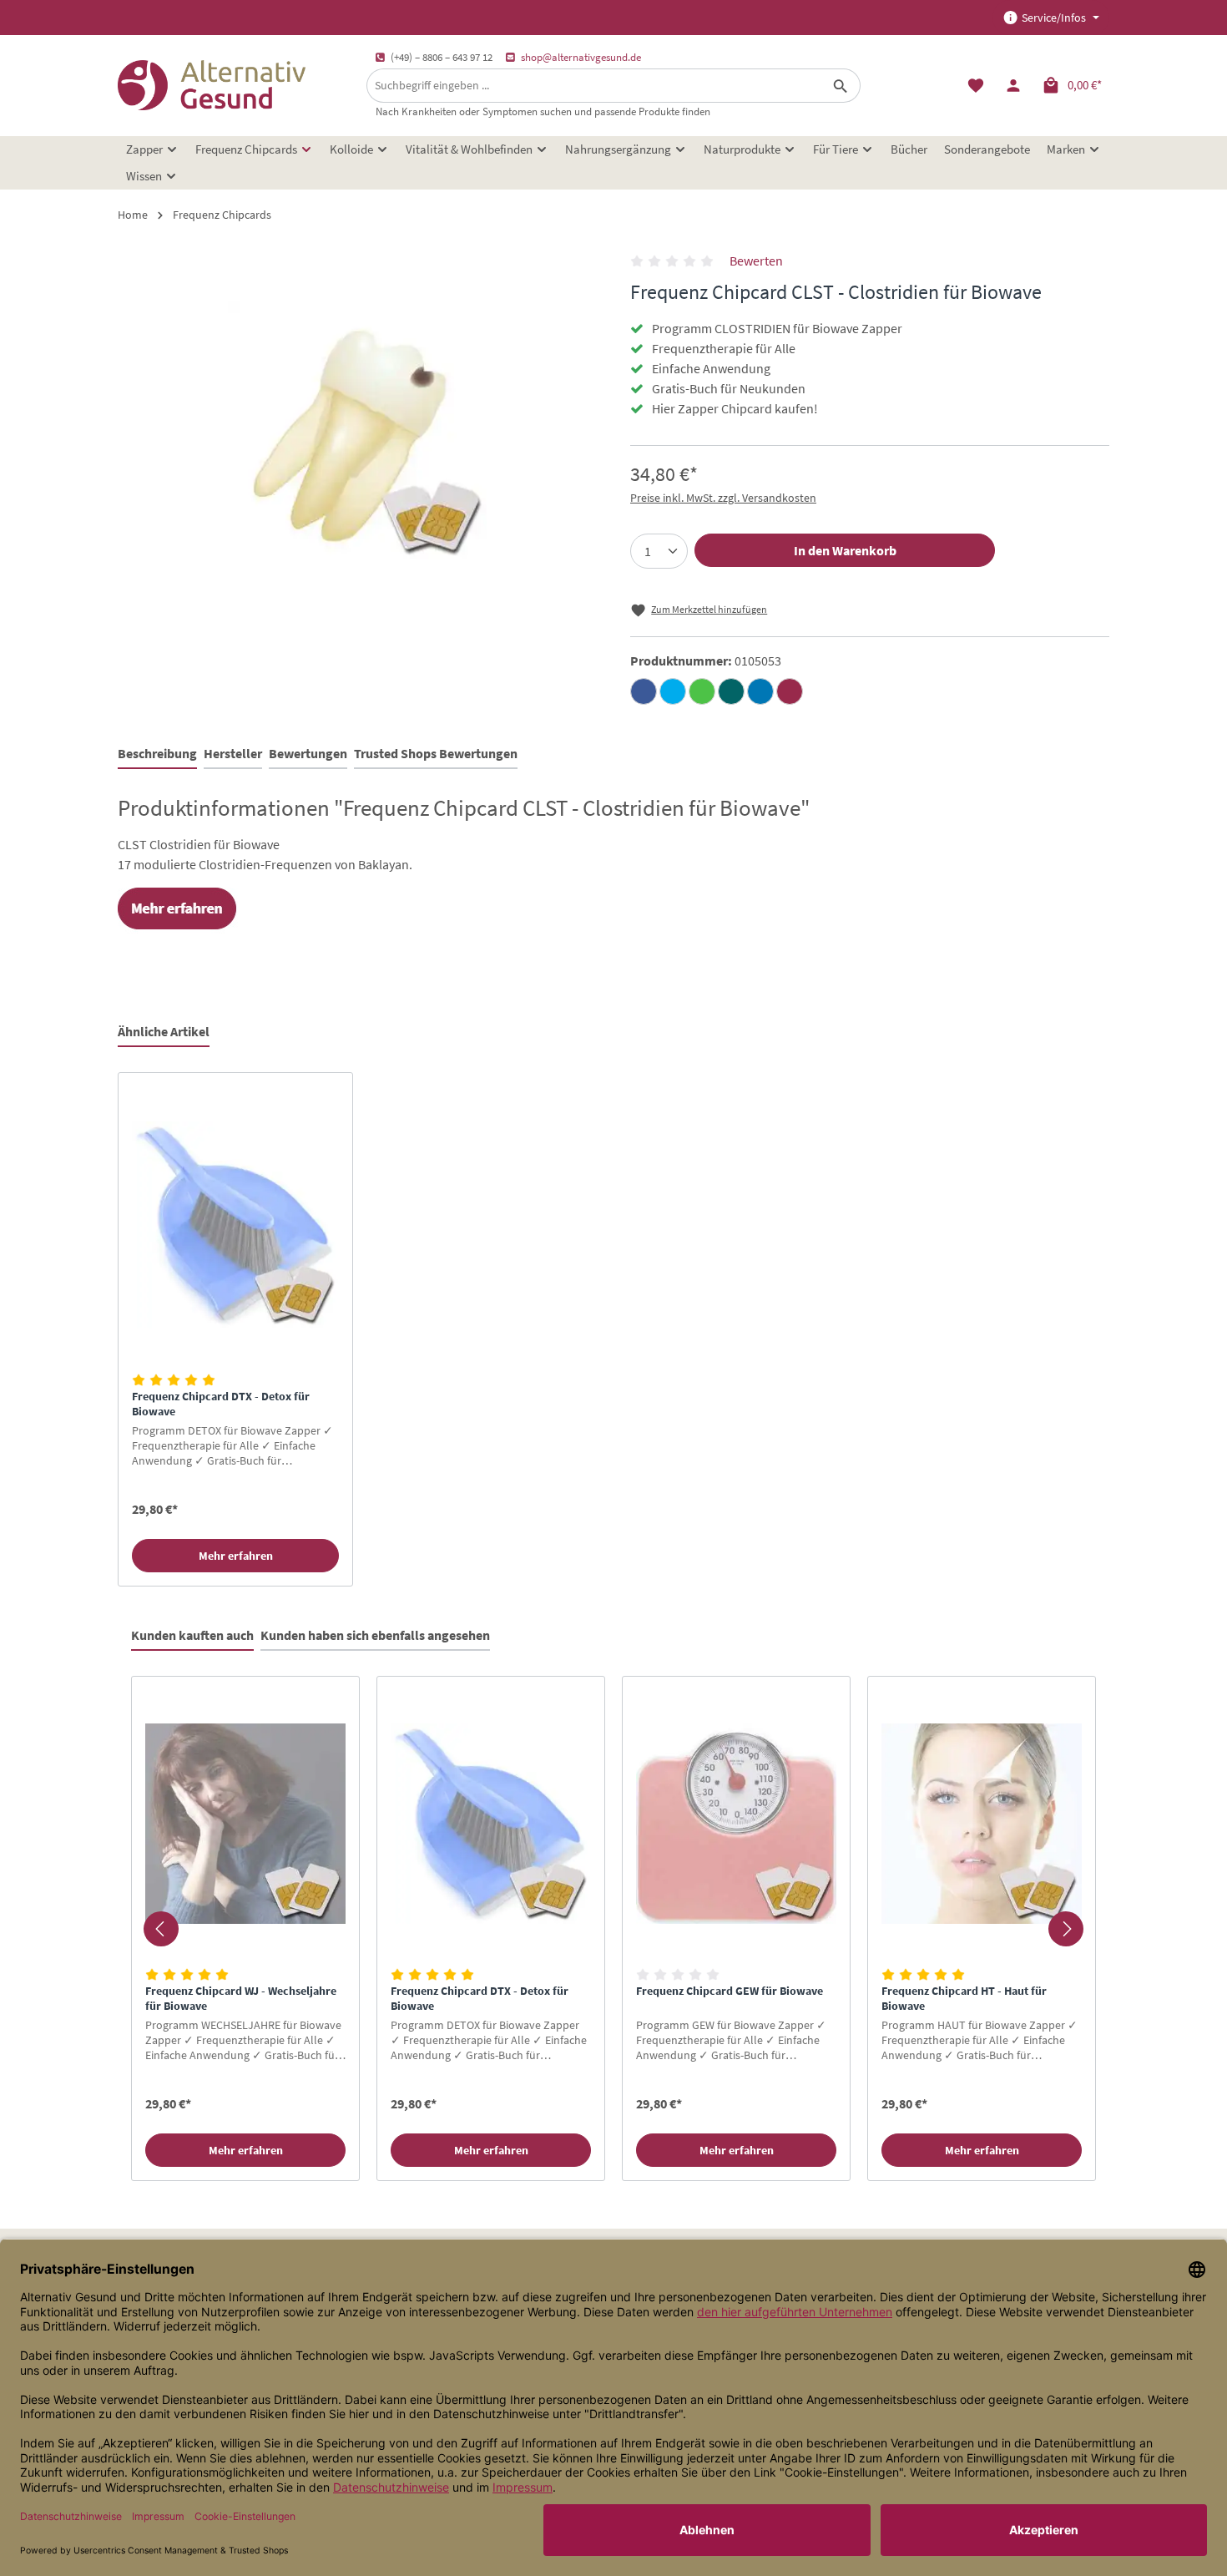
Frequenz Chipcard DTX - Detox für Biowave (221, 1404)
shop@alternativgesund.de (581, 57)
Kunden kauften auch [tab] (192, 1635)
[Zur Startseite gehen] (212, 85)
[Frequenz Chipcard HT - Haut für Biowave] (982, 1824)
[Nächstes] (1066, 1929)
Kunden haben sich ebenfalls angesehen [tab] (375, 1635)
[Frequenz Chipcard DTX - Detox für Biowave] (235, 1225)
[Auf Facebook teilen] (644, 691)
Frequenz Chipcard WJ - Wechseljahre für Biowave (241, 1999)
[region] (613, 1330)
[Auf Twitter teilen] (673, 691)
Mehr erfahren (236, 1556)
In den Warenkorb (845, 550)
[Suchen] (841, 86)
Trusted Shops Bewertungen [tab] (436, 753)
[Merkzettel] (975, 86)
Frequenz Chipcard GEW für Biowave (730, 1991)
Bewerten (756, 261)
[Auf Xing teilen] (731, 691)
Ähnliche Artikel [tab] (164, 1031)
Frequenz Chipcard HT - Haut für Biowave (964, 1999)
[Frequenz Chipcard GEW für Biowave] (736, 1824)
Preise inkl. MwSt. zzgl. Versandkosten (723, 498)
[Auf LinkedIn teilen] (760, 691)
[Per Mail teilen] (790, 691)
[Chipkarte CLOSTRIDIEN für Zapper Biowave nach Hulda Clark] (357, 430)
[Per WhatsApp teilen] (702, 691)
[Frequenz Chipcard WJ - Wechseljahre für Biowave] (245, 1824)
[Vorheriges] (161, 1929)
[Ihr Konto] (1013, 86)
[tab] (157, 754)
